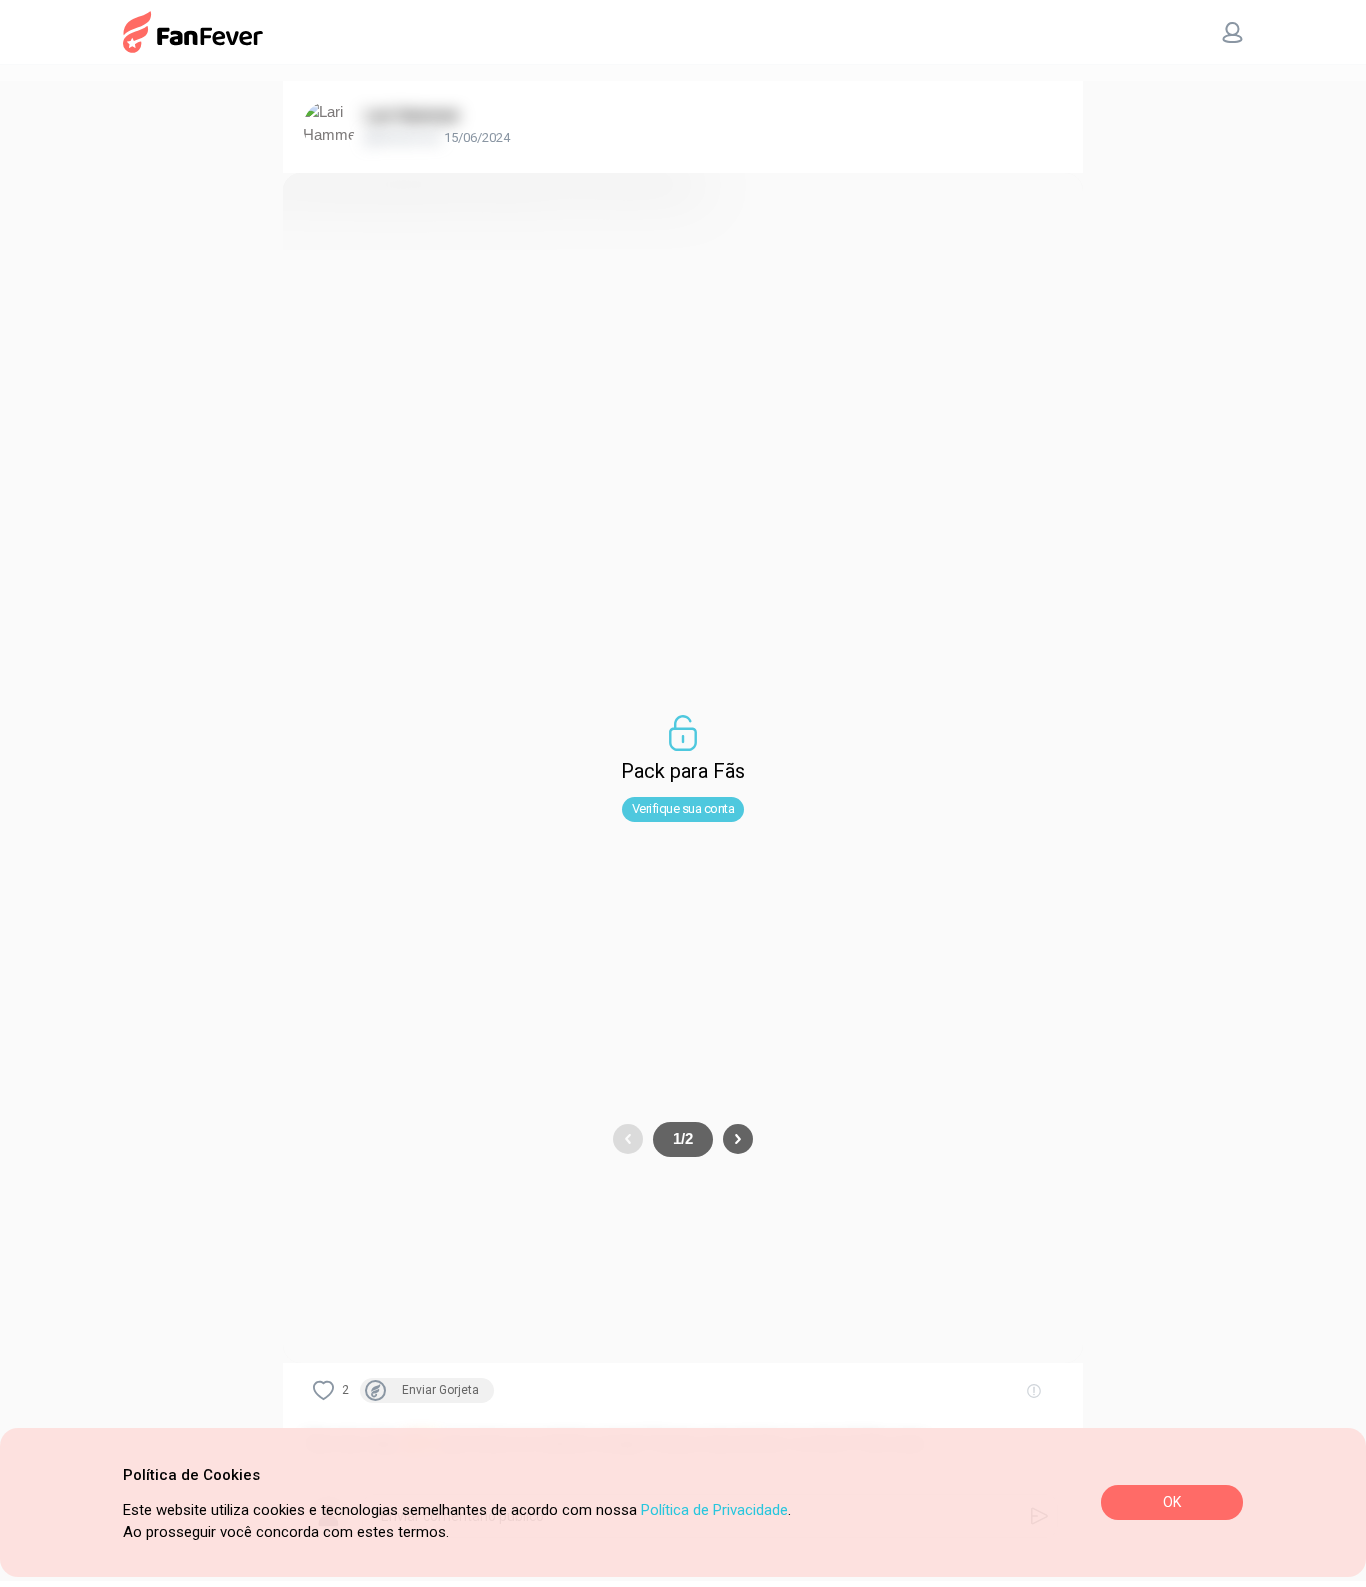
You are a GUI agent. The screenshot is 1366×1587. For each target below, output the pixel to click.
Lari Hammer (412, 115)
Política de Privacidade (714, 1510)
